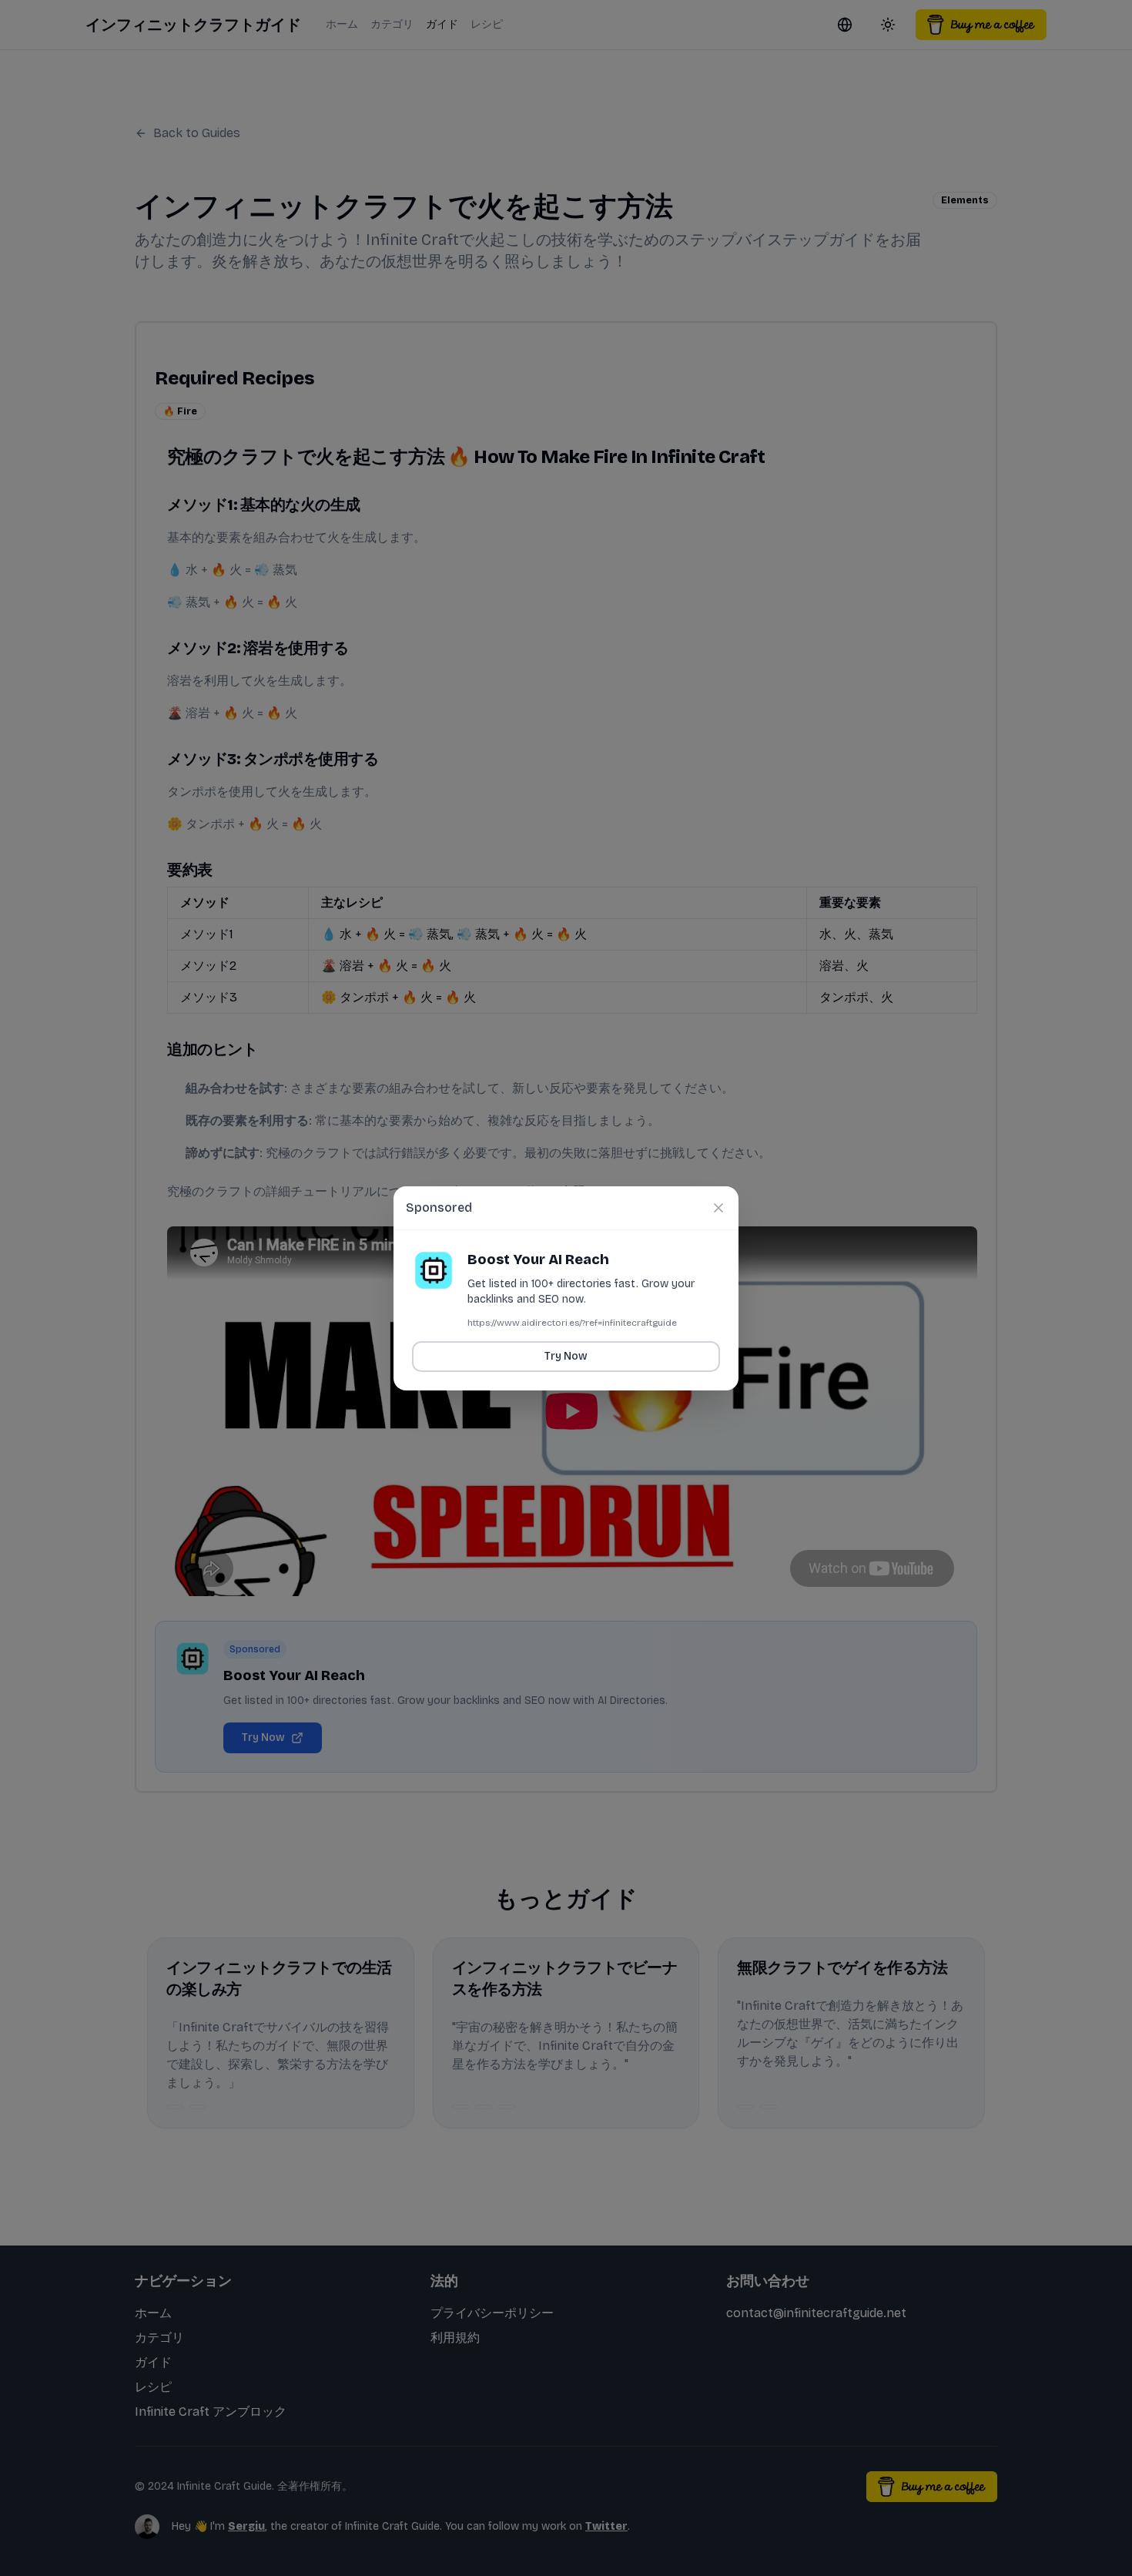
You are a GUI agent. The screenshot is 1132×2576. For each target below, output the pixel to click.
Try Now (566, 1356)
